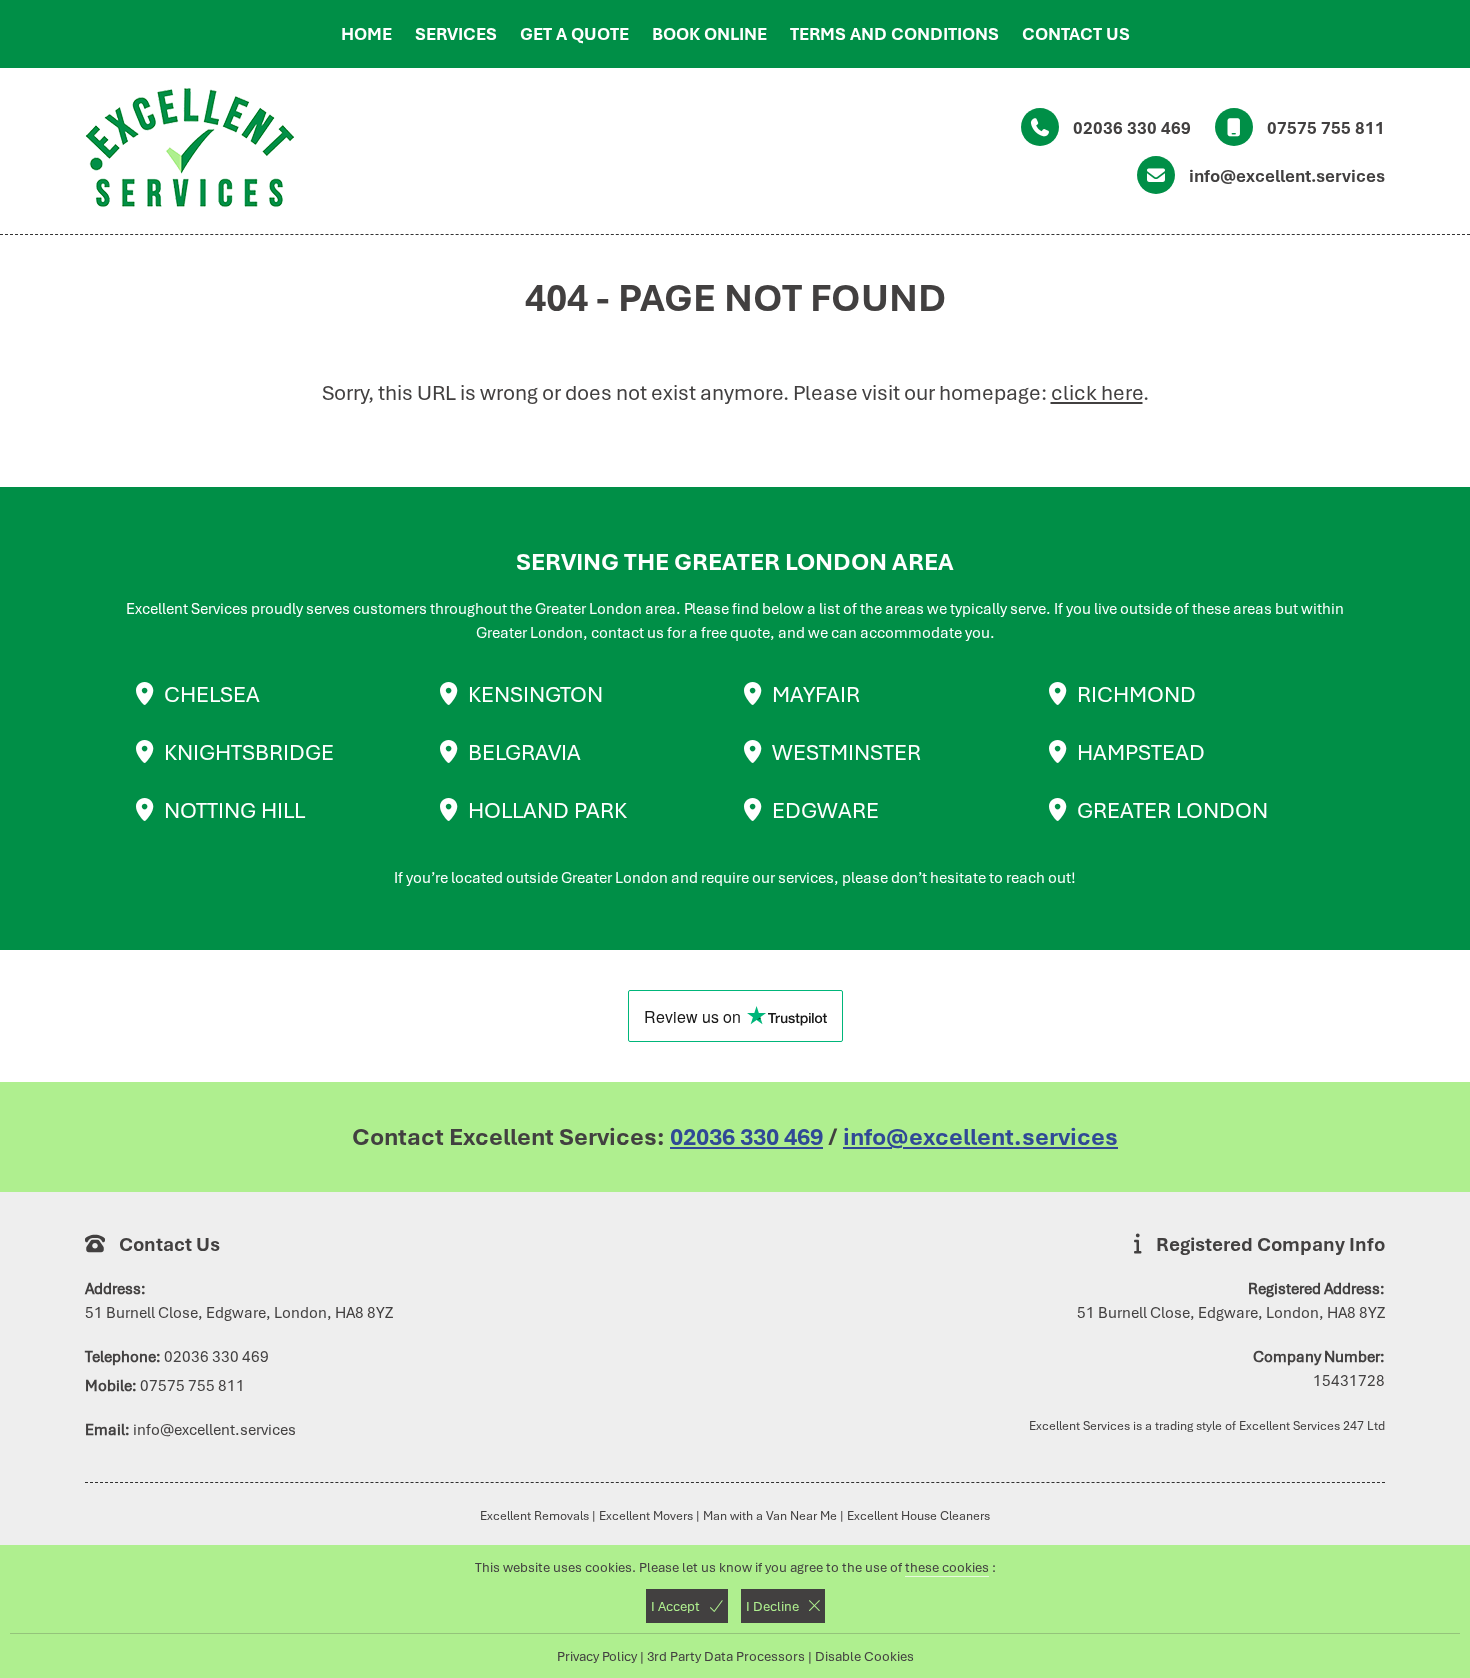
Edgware (825, 810)
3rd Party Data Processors (726, 1656)
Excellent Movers (646, 1515)
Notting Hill (234, 810)
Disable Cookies (864, 1656)
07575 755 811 (1326, 128)
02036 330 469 (1132, 128)
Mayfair (816, 694)
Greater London (1172, 810)
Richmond (1136, 694)
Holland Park (547, 810)
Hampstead (1141, 752)
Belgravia (524, 752)
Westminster (846, 752)
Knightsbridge (249, 752)
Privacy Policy (597, 1656)
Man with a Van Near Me (770, 1515)
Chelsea (212, 694)
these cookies (947, 1567)
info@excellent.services (1287, 176)
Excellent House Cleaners (918, 1515)
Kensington (535, 694)
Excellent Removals (534, 1515)
